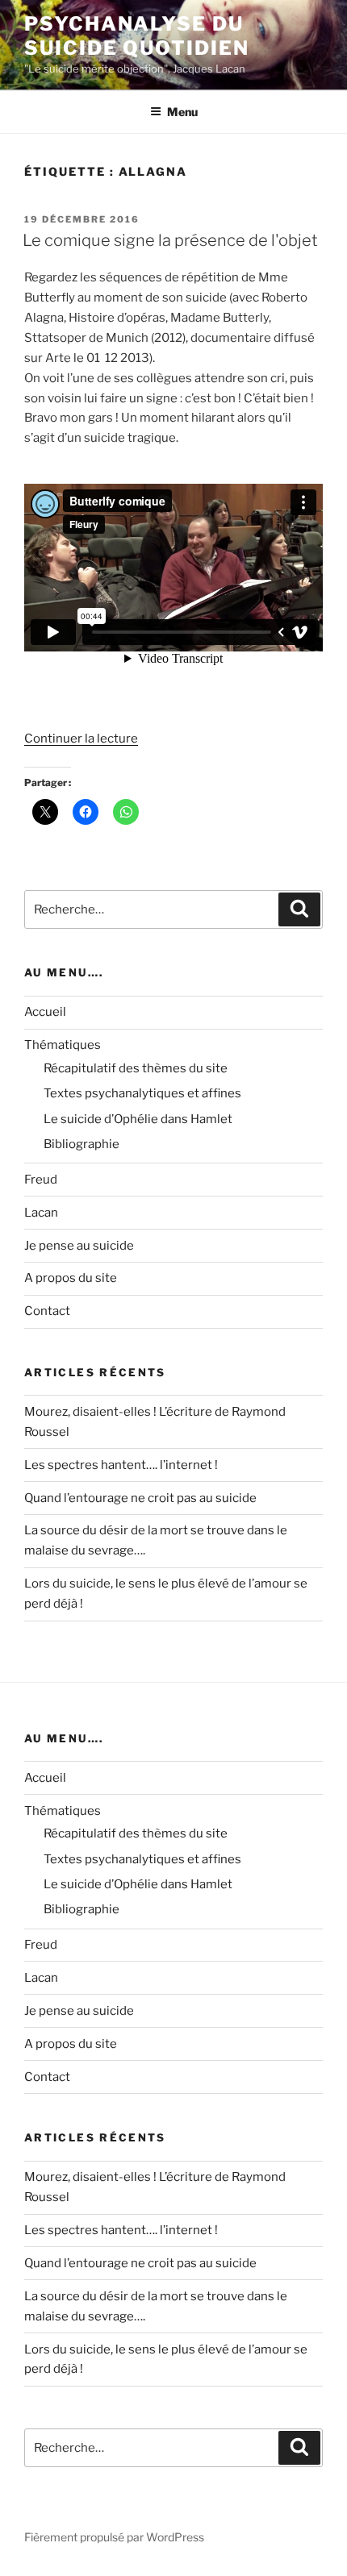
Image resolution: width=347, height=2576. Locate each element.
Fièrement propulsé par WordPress (114, 2537)
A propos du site (71, 1278)
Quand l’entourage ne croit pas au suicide (140, 1498)
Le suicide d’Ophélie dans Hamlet (138, 1119)
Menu (182, 112)
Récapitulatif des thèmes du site (136, 1068)
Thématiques (63, 1045)
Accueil (45, 1012)
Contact (47, 1311)
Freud (41, 1180)
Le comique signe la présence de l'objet (170, 240)
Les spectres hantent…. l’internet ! (121, 1465)
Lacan (41, 1213)
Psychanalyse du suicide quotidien (137, 36)
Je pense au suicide (79, 1246)
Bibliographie (82, 1144)
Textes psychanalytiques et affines (142, 1093)
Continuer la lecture (81, 739)
